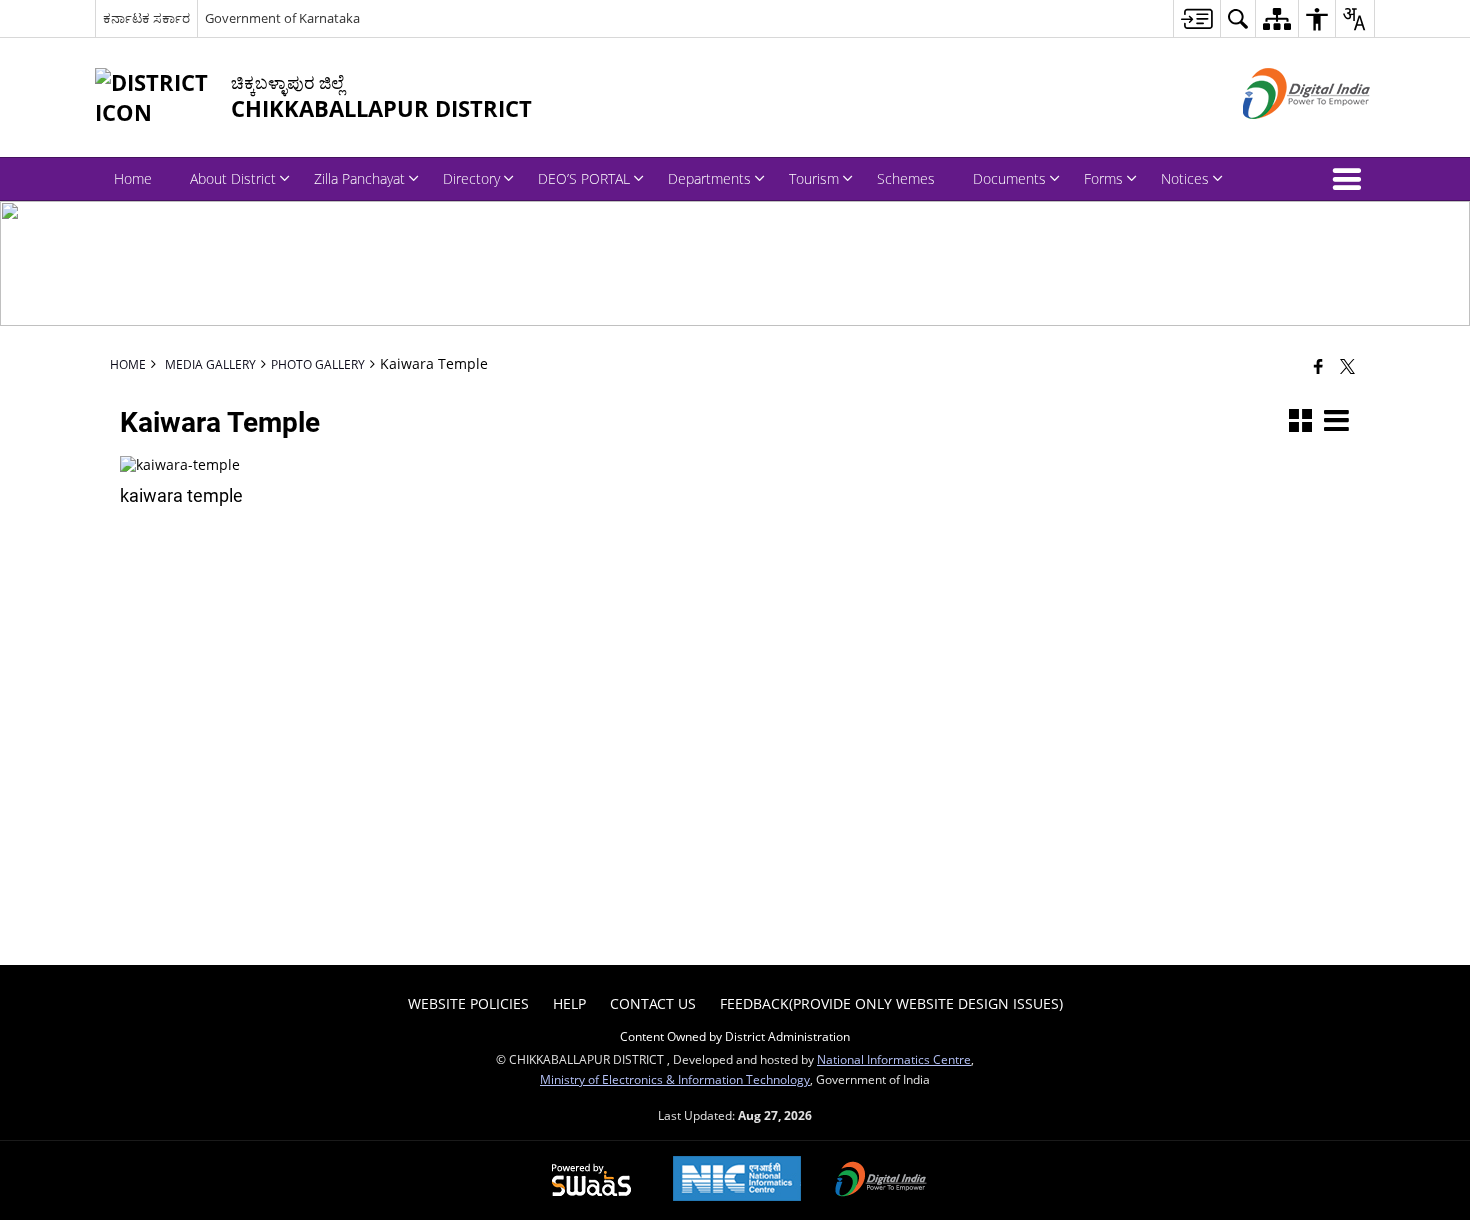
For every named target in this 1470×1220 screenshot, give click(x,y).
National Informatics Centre (894, 1059)
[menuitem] (1196, 18)
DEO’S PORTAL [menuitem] (584, 178)
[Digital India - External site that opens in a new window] (1281, 135)
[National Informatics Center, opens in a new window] (737, 1180)
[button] (1351, 179)
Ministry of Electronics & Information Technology (675, 1079)
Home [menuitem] (133, 178)
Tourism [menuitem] (814, 178)
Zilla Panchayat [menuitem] (359, 178)
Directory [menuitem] (471, 178)
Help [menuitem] (569, 1003)
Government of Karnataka (282, 18)
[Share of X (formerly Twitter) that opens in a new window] (1347, 366)
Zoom (309, 471)
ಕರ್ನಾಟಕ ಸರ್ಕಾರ (146, 18)
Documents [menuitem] (1009, 178)
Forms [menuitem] (1103, 178)
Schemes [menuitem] (906, 178)
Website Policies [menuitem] (468, 1003)
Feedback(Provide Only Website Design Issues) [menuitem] (891, 1003)
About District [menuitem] (233, 178)
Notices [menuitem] (1185, 178)
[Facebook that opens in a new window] (1318, 366)
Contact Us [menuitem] (653, 1003)
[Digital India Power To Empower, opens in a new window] (881, 1181)
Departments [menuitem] (709, 178)
